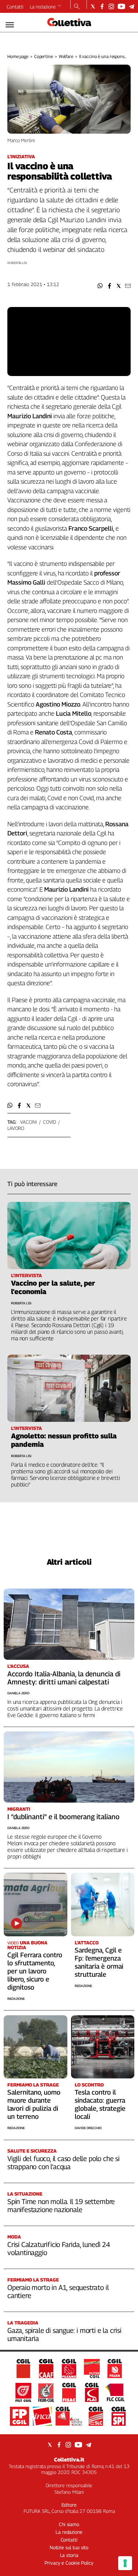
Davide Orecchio (88, 2128)
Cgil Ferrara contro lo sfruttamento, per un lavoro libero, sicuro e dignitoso (35, 1971)
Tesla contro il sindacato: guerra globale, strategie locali (100, 2104)
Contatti (15, 7)
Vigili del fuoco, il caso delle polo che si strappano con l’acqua (63, 2163)
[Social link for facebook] (102, 6)
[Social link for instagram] (111, 6)
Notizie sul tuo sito (69, 2547)
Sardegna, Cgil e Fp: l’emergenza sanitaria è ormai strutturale (99, 1962)
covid (49, 1122)
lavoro (16, 1128)
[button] (100, 286)
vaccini (29, 1122)
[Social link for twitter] (93, 6)
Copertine (44, 56)
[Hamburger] (10, 25)
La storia (69, 2555)
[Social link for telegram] (132, 6)
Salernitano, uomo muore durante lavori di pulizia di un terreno (34, 2104)
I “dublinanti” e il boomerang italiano (63, 1817)
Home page (18, 56)
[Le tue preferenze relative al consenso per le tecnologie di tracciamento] (125, 2563)
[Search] (77, 7)
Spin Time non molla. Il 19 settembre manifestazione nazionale (61, 2205)
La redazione (43, 7)
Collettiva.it (69, 2459)
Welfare (66, 56)
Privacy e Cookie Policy (69, 2563)
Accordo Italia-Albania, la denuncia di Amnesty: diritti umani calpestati (64, 1678)
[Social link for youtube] (121, 6)
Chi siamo (69, 2524)
